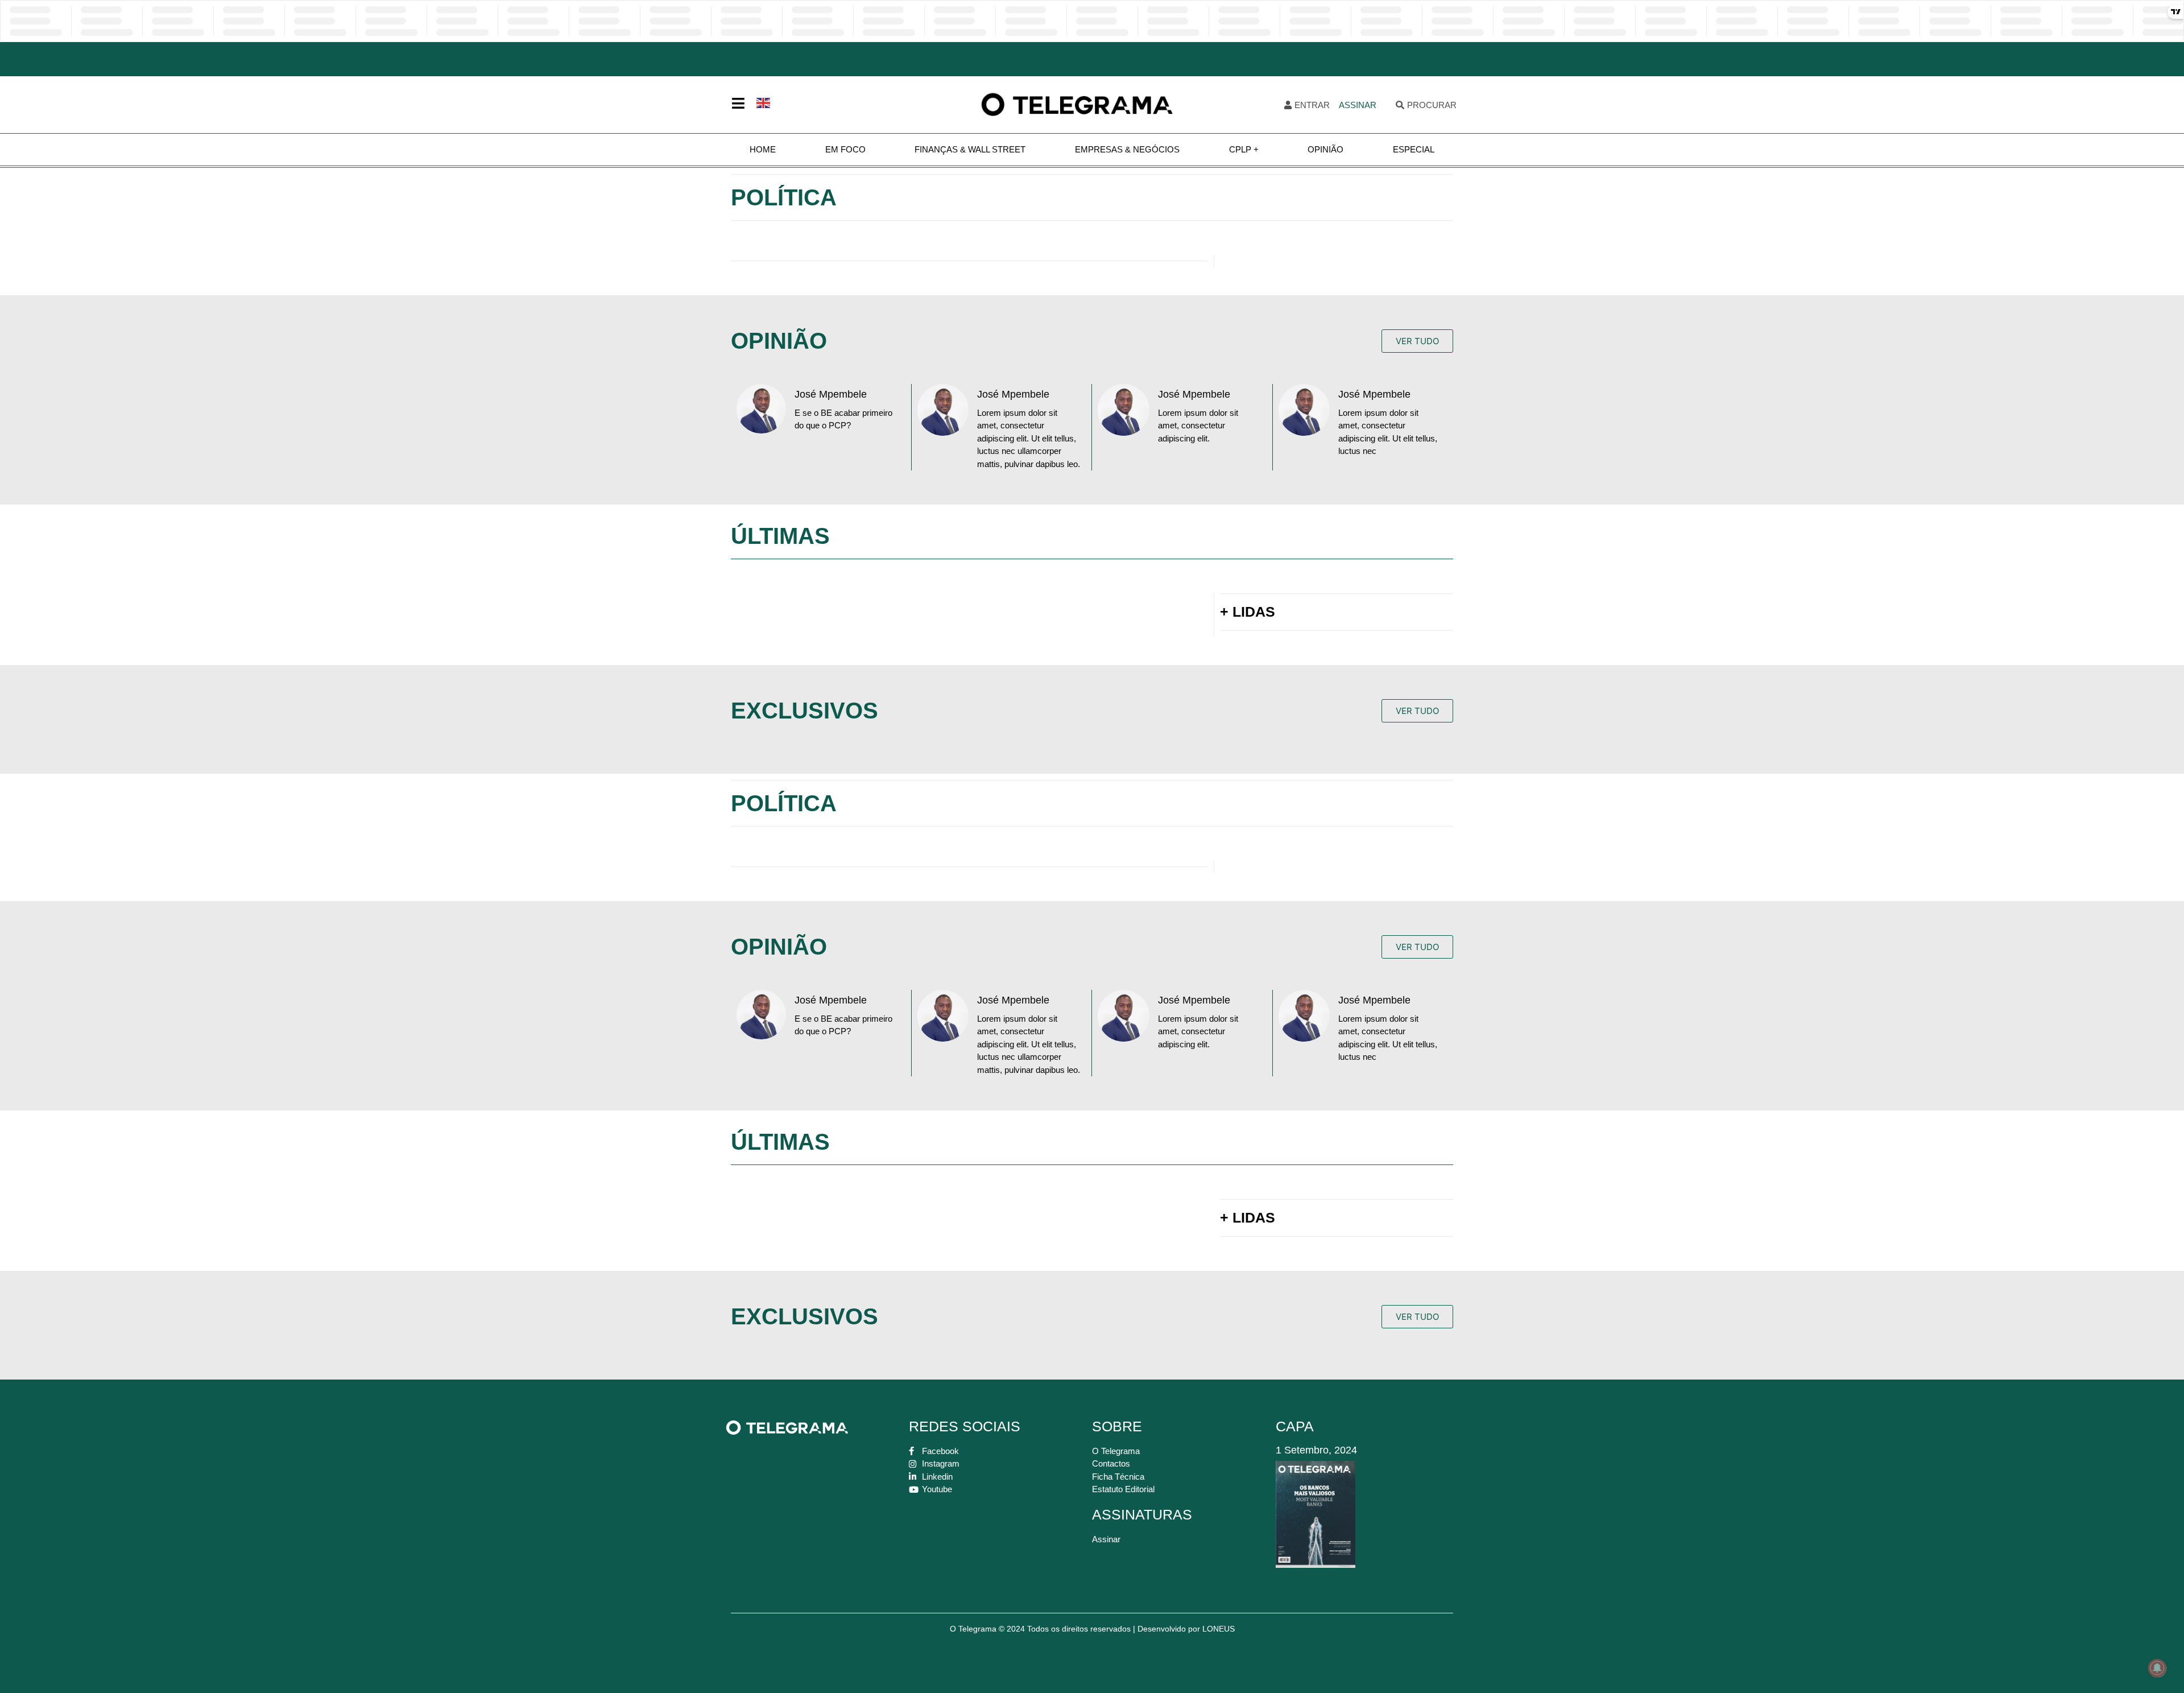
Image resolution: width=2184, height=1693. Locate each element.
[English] (764, 102)
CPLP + (1244, 149)
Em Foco (845, 149)
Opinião (1325, 149)
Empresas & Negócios (1127, 149)
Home (763, 149)
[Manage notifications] (2157, 1668)
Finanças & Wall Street (970, 149)
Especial (1414, 149)
